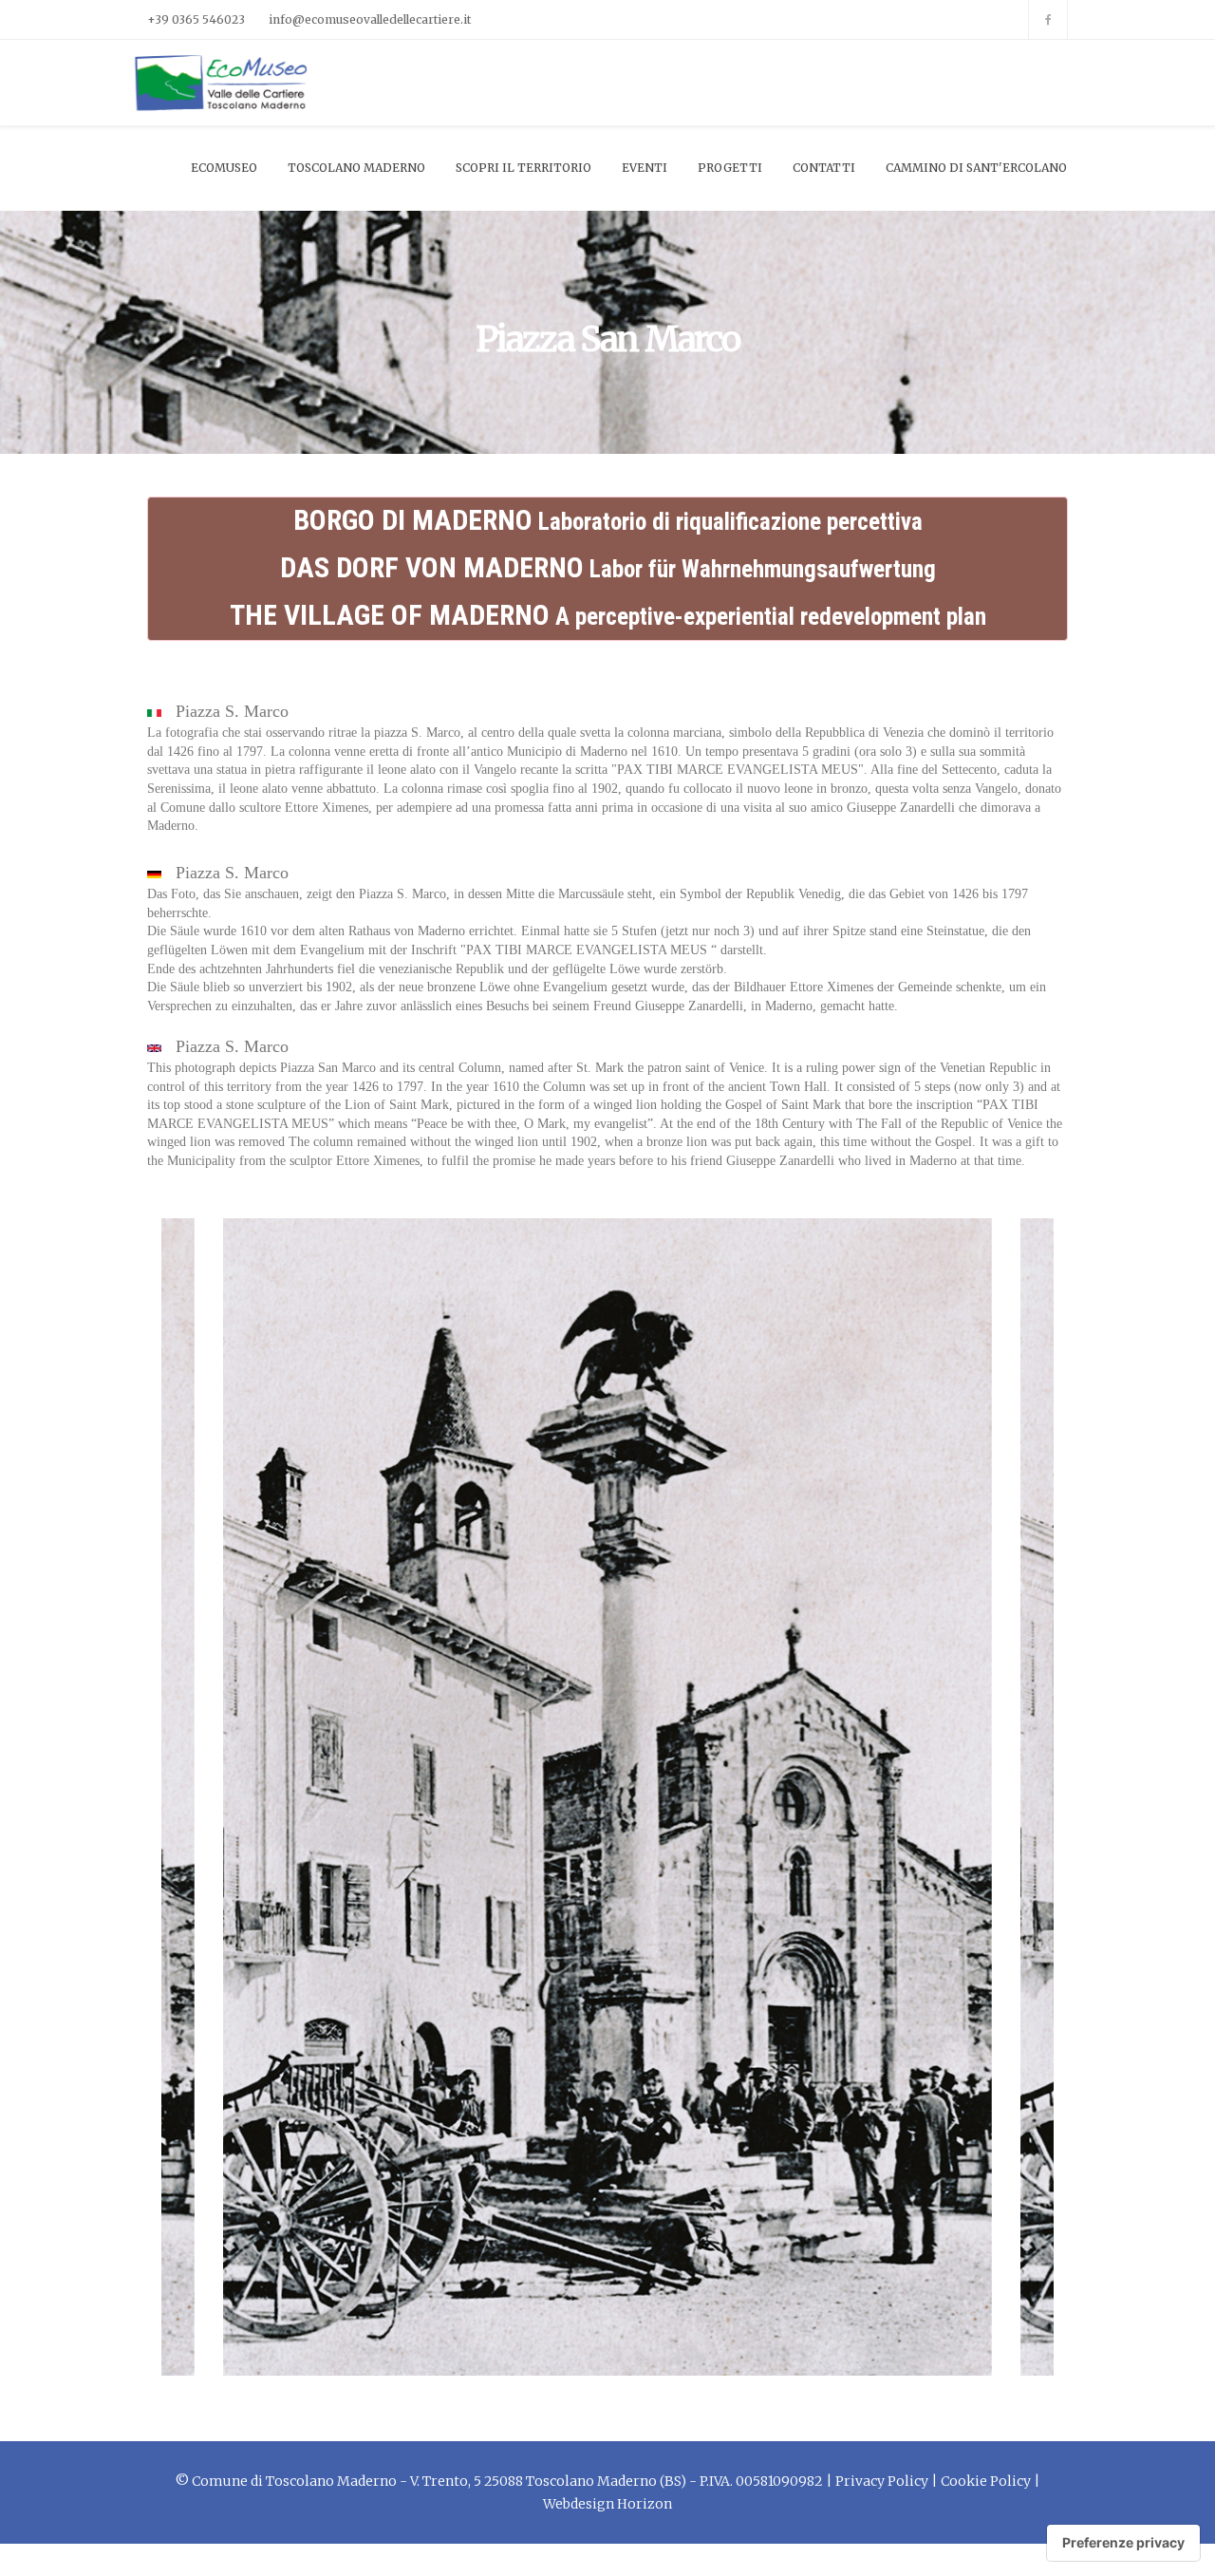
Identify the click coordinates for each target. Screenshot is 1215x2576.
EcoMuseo (224, 168)
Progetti (730, 168)
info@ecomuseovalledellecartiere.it (370, 19)
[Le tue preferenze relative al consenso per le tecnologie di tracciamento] (1123, 2543)
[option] (607, 1797)
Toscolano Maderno (356, 168)
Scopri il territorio (523, 168)
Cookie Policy (986, 2481)
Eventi (645, 168)
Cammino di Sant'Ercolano (976, 168)
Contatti (824, 168)
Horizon (645, 2504)
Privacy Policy (882, 2481)
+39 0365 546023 (196, 19)
